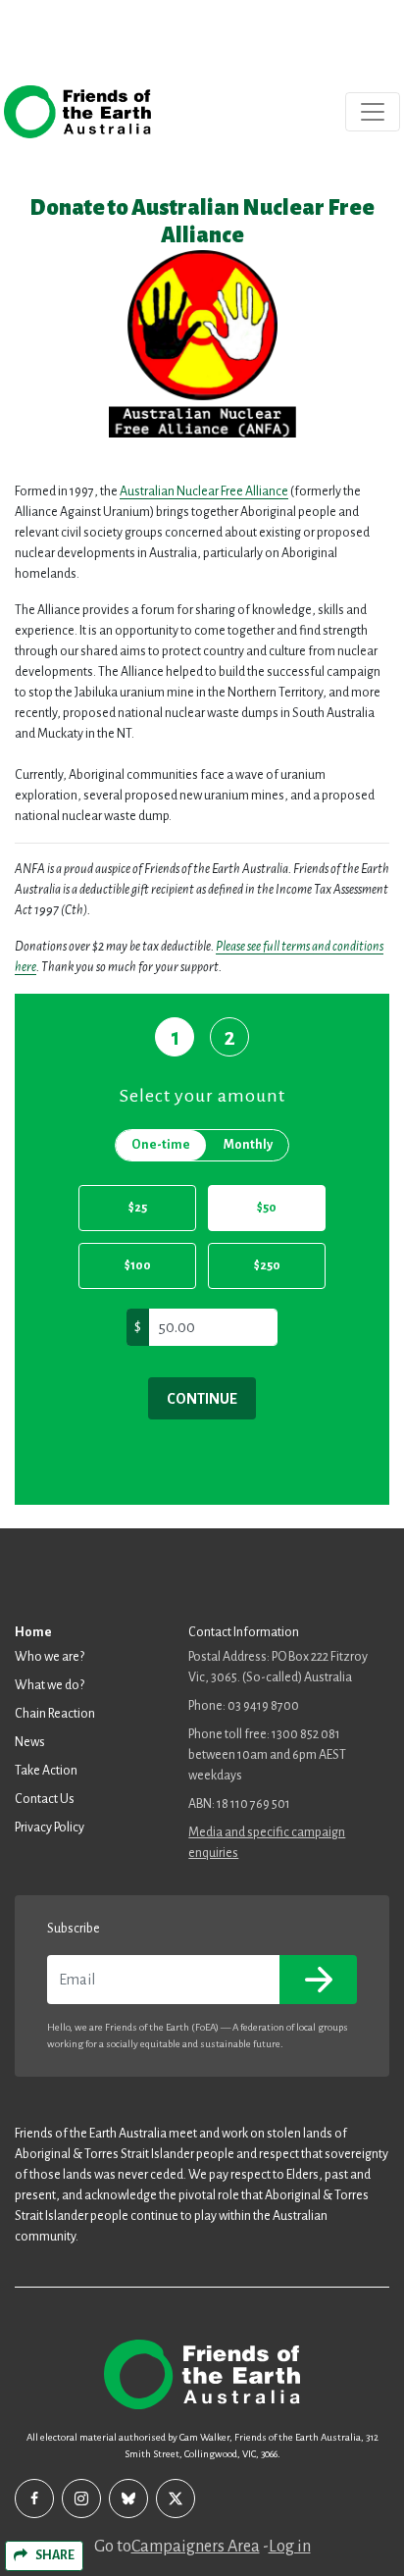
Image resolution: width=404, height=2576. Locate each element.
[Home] (77, 112)
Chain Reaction (55, 1714)
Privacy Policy (50, 1828)
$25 (138, 1208)
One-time (161, 1145)
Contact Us (45, 1799)
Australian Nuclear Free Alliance (204, 491)
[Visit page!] (34, 2499)
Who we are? (50, 1657)
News (30, 1742)
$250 (267, 1265)
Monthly (248, 1145)
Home (33, 1632)
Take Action (46, 1771)
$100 (138, 1265)
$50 (267, 1208)
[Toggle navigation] (373, 112)
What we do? (50, 1685)
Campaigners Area (196, 2547)
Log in (290, 2547)
